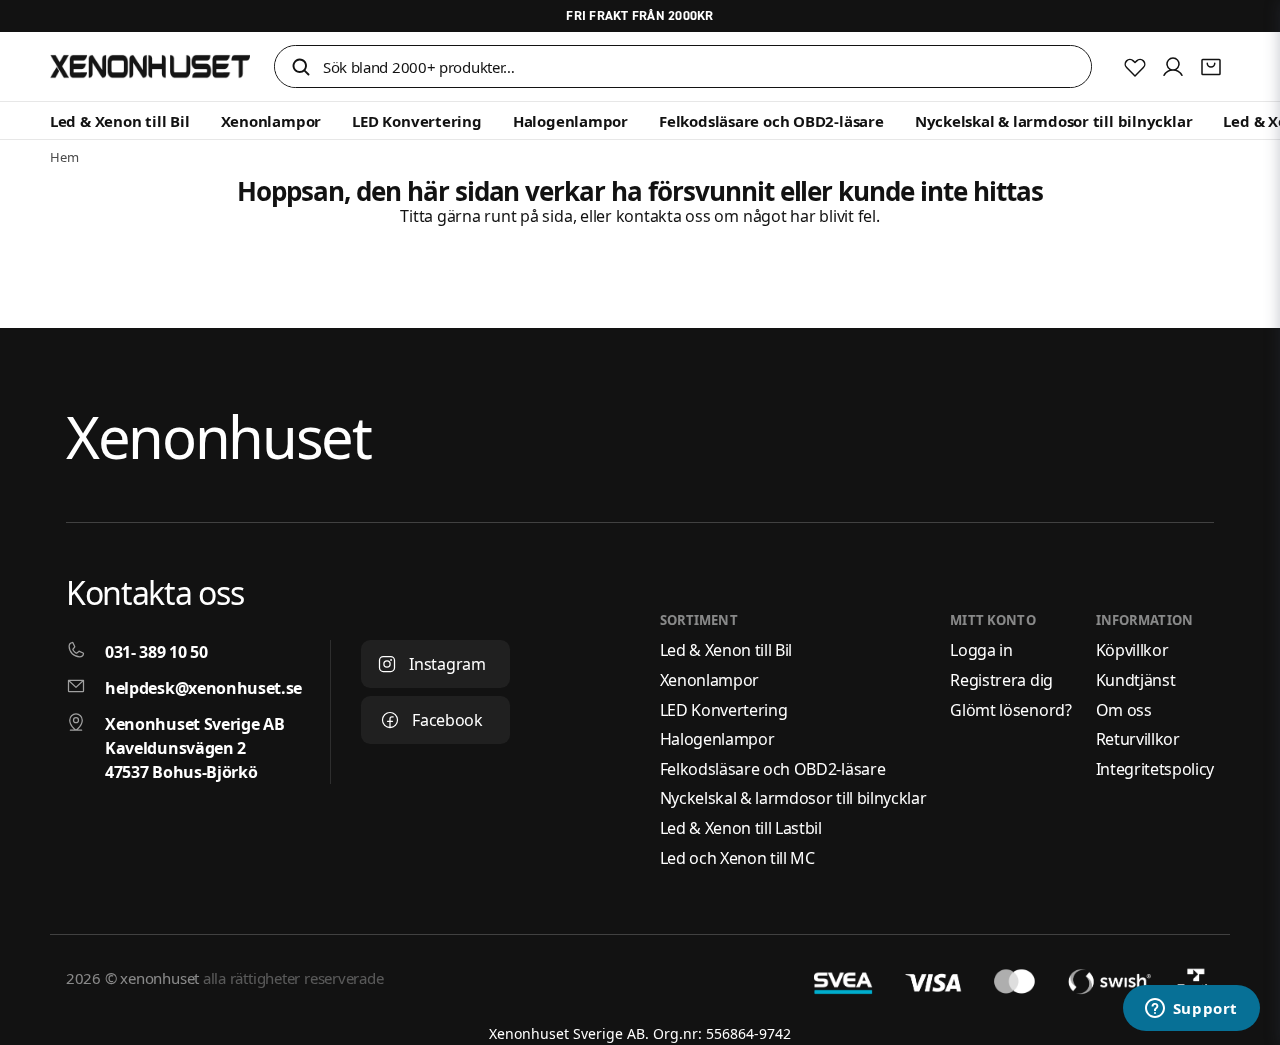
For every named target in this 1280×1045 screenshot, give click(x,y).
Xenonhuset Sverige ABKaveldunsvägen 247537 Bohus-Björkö (194, 748)
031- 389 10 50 (156, 652)
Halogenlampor (570, 121)
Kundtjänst (1136, 680)
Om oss (1124, 710)
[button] (301, 68)
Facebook (447, 720)
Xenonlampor (271, 121)
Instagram (447, 664)
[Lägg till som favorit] (1135, 67)
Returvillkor (1138, 739)
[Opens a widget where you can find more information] (1191, 1010)
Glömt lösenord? (1010, 710)
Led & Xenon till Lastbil (741, 828)
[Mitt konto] (1173, 67)
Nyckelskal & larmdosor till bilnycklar (1053, 121)
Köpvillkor (1132, 650)
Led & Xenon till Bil (120, 121)
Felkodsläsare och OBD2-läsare (771, 121)
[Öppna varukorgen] (1211, 67)
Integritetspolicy (1155, 769)
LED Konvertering (416, 121)
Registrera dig (1001, 680)
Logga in (981, 650)
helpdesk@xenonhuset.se (203, 688)
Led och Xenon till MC (737, 858)
